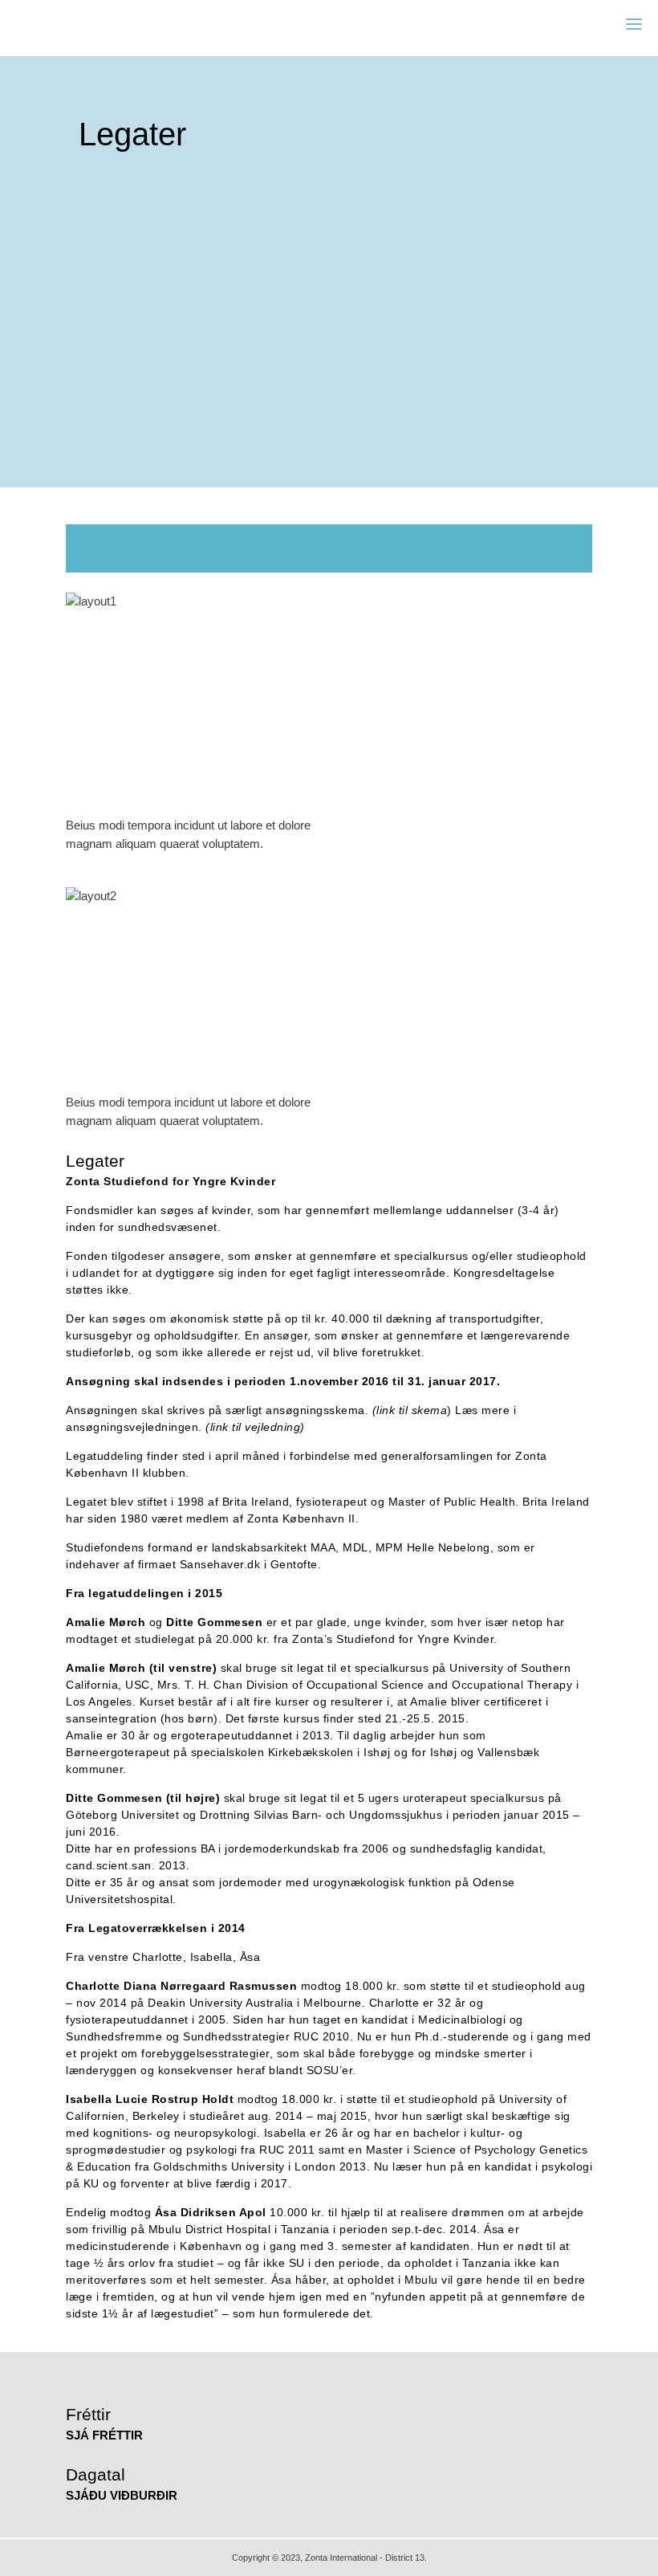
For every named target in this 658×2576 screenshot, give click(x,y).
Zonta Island (69, 24)
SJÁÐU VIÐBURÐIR (122, 2495)
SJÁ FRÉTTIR (104, 2435)
